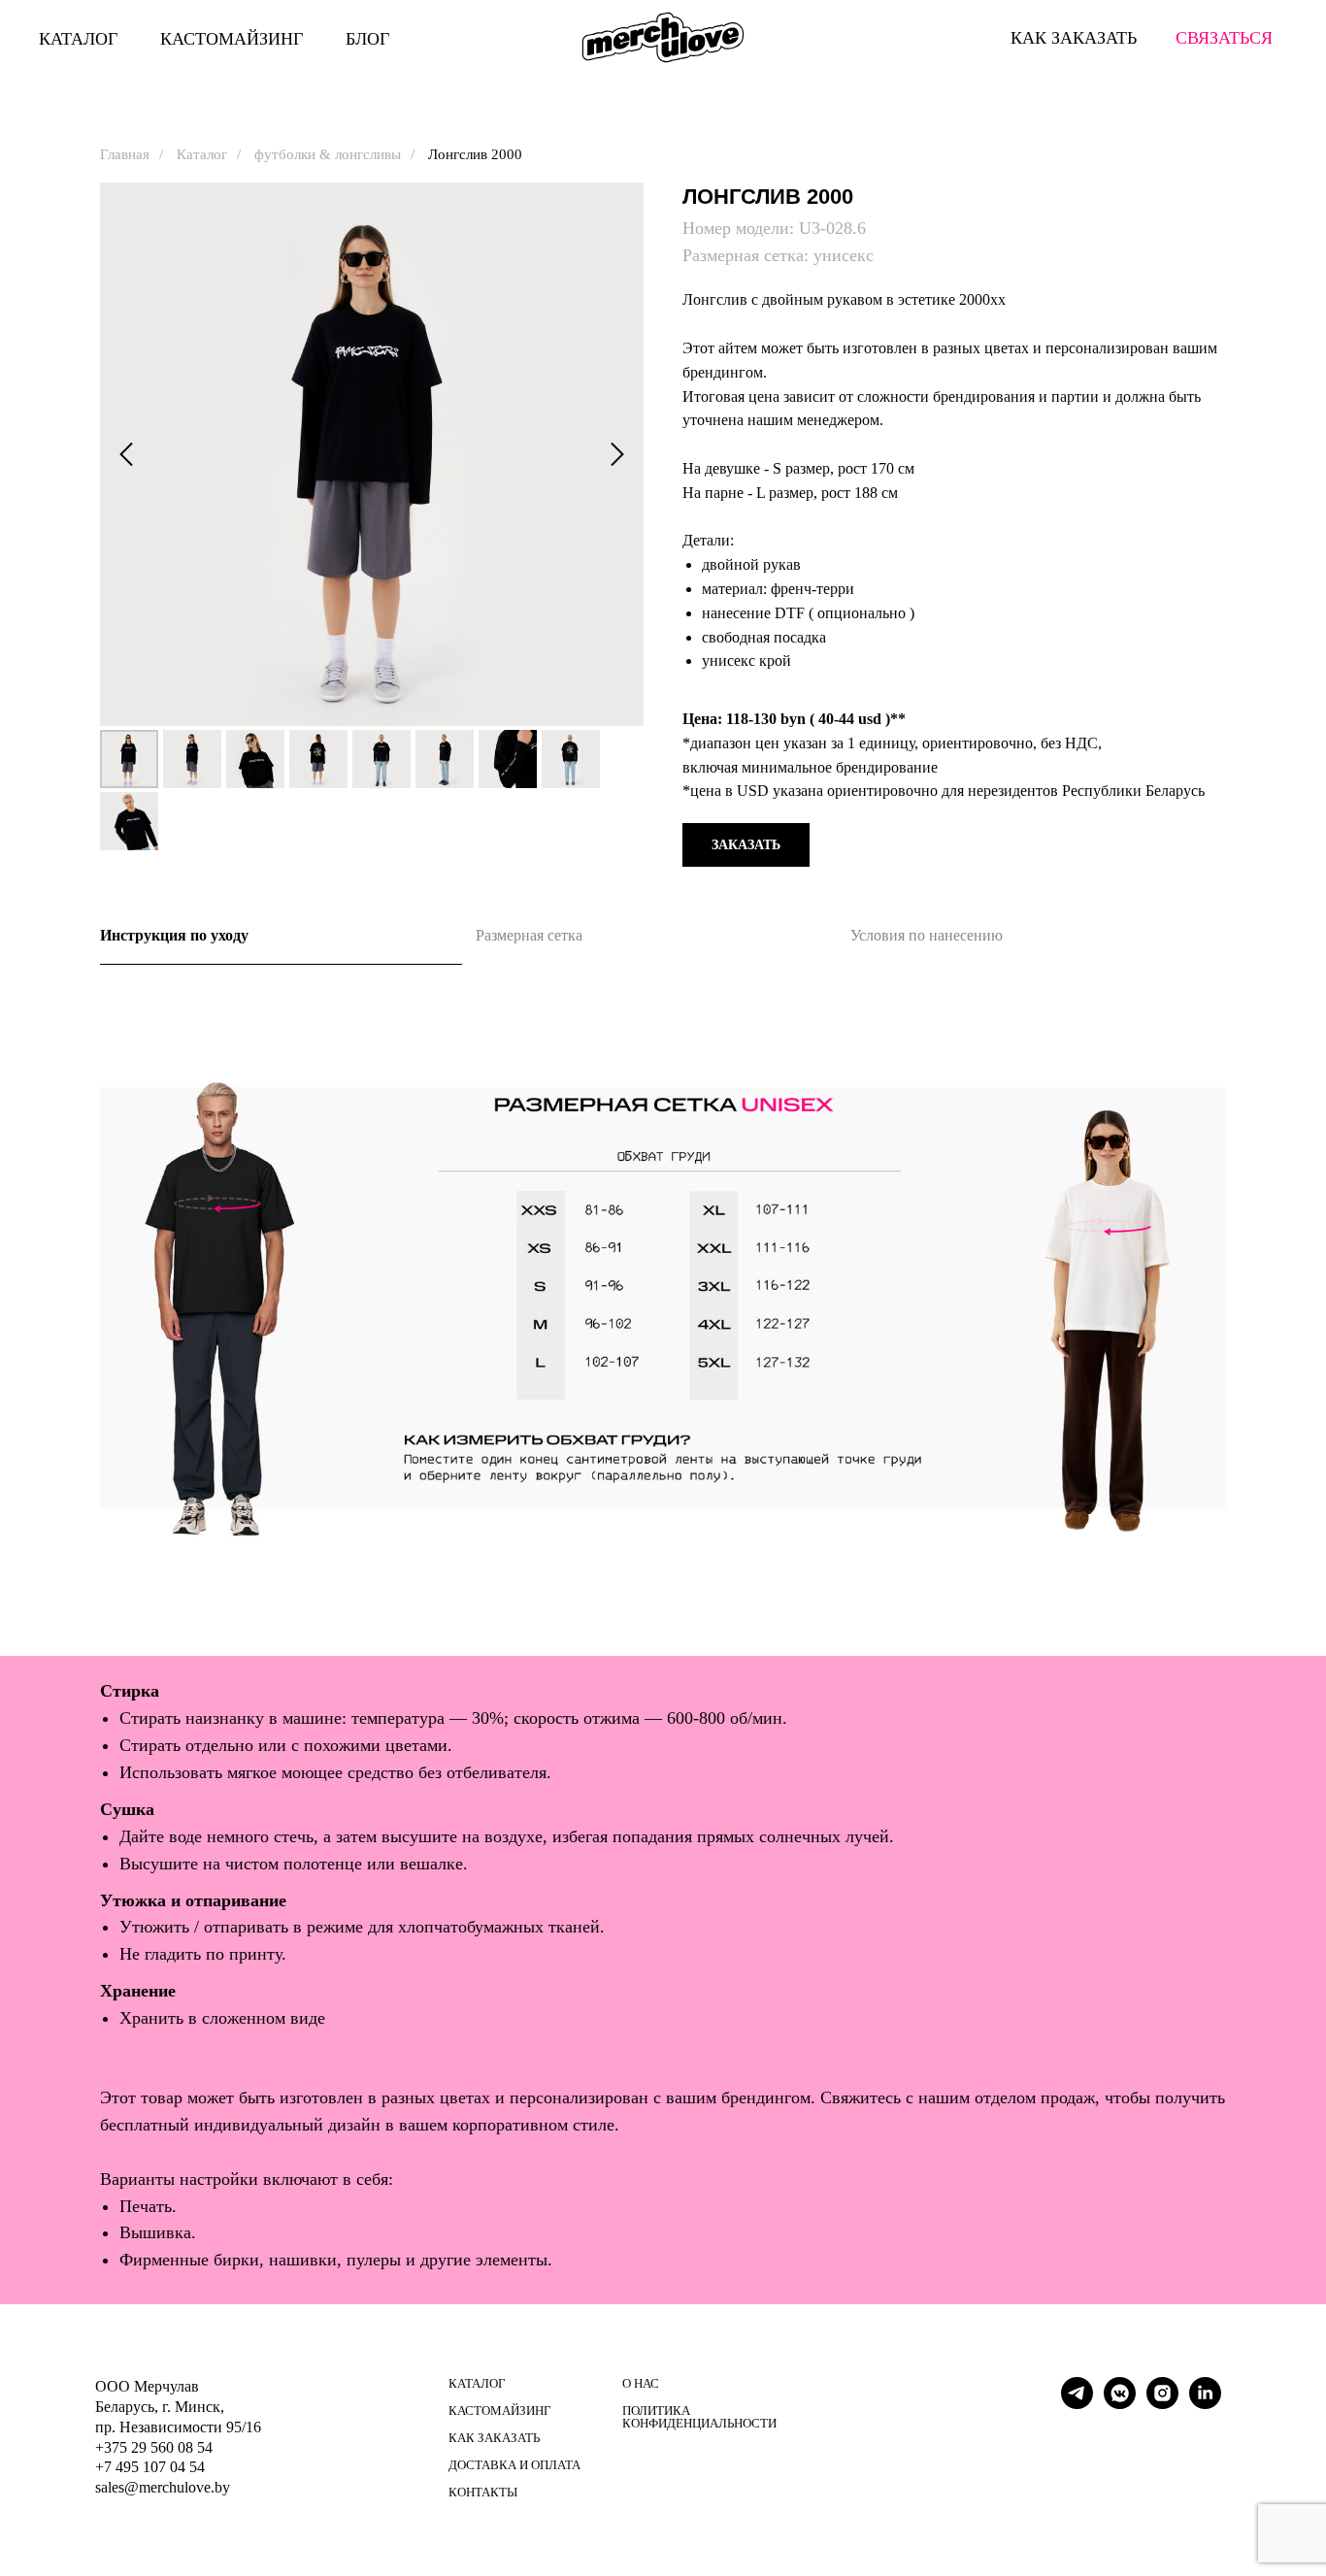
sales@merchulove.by (163, 2487)
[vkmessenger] (1120, 2404)
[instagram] (1162, 2404)
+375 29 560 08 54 (154, 2447)
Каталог (202, 154)
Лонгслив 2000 (475, 154)
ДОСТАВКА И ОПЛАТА (514, 2465)
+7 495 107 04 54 (150, 2467)
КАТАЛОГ (78, 39)
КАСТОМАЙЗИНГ (232, 39)
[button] (746, 845)
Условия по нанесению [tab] (927, 935)
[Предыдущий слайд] (126, 455)
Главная (125, 154)
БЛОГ (367, 39)
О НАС (641, 2383)
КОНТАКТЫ (483, 2492)
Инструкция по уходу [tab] (174, 935)
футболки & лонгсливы (328, 154)
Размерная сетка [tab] (529, 935)
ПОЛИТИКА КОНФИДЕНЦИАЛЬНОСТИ (699, 2417)
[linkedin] (1205, 2404)
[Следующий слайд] (617, 455)
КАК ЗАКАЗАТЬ (494, 2438)
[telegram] (1077, 2404)
